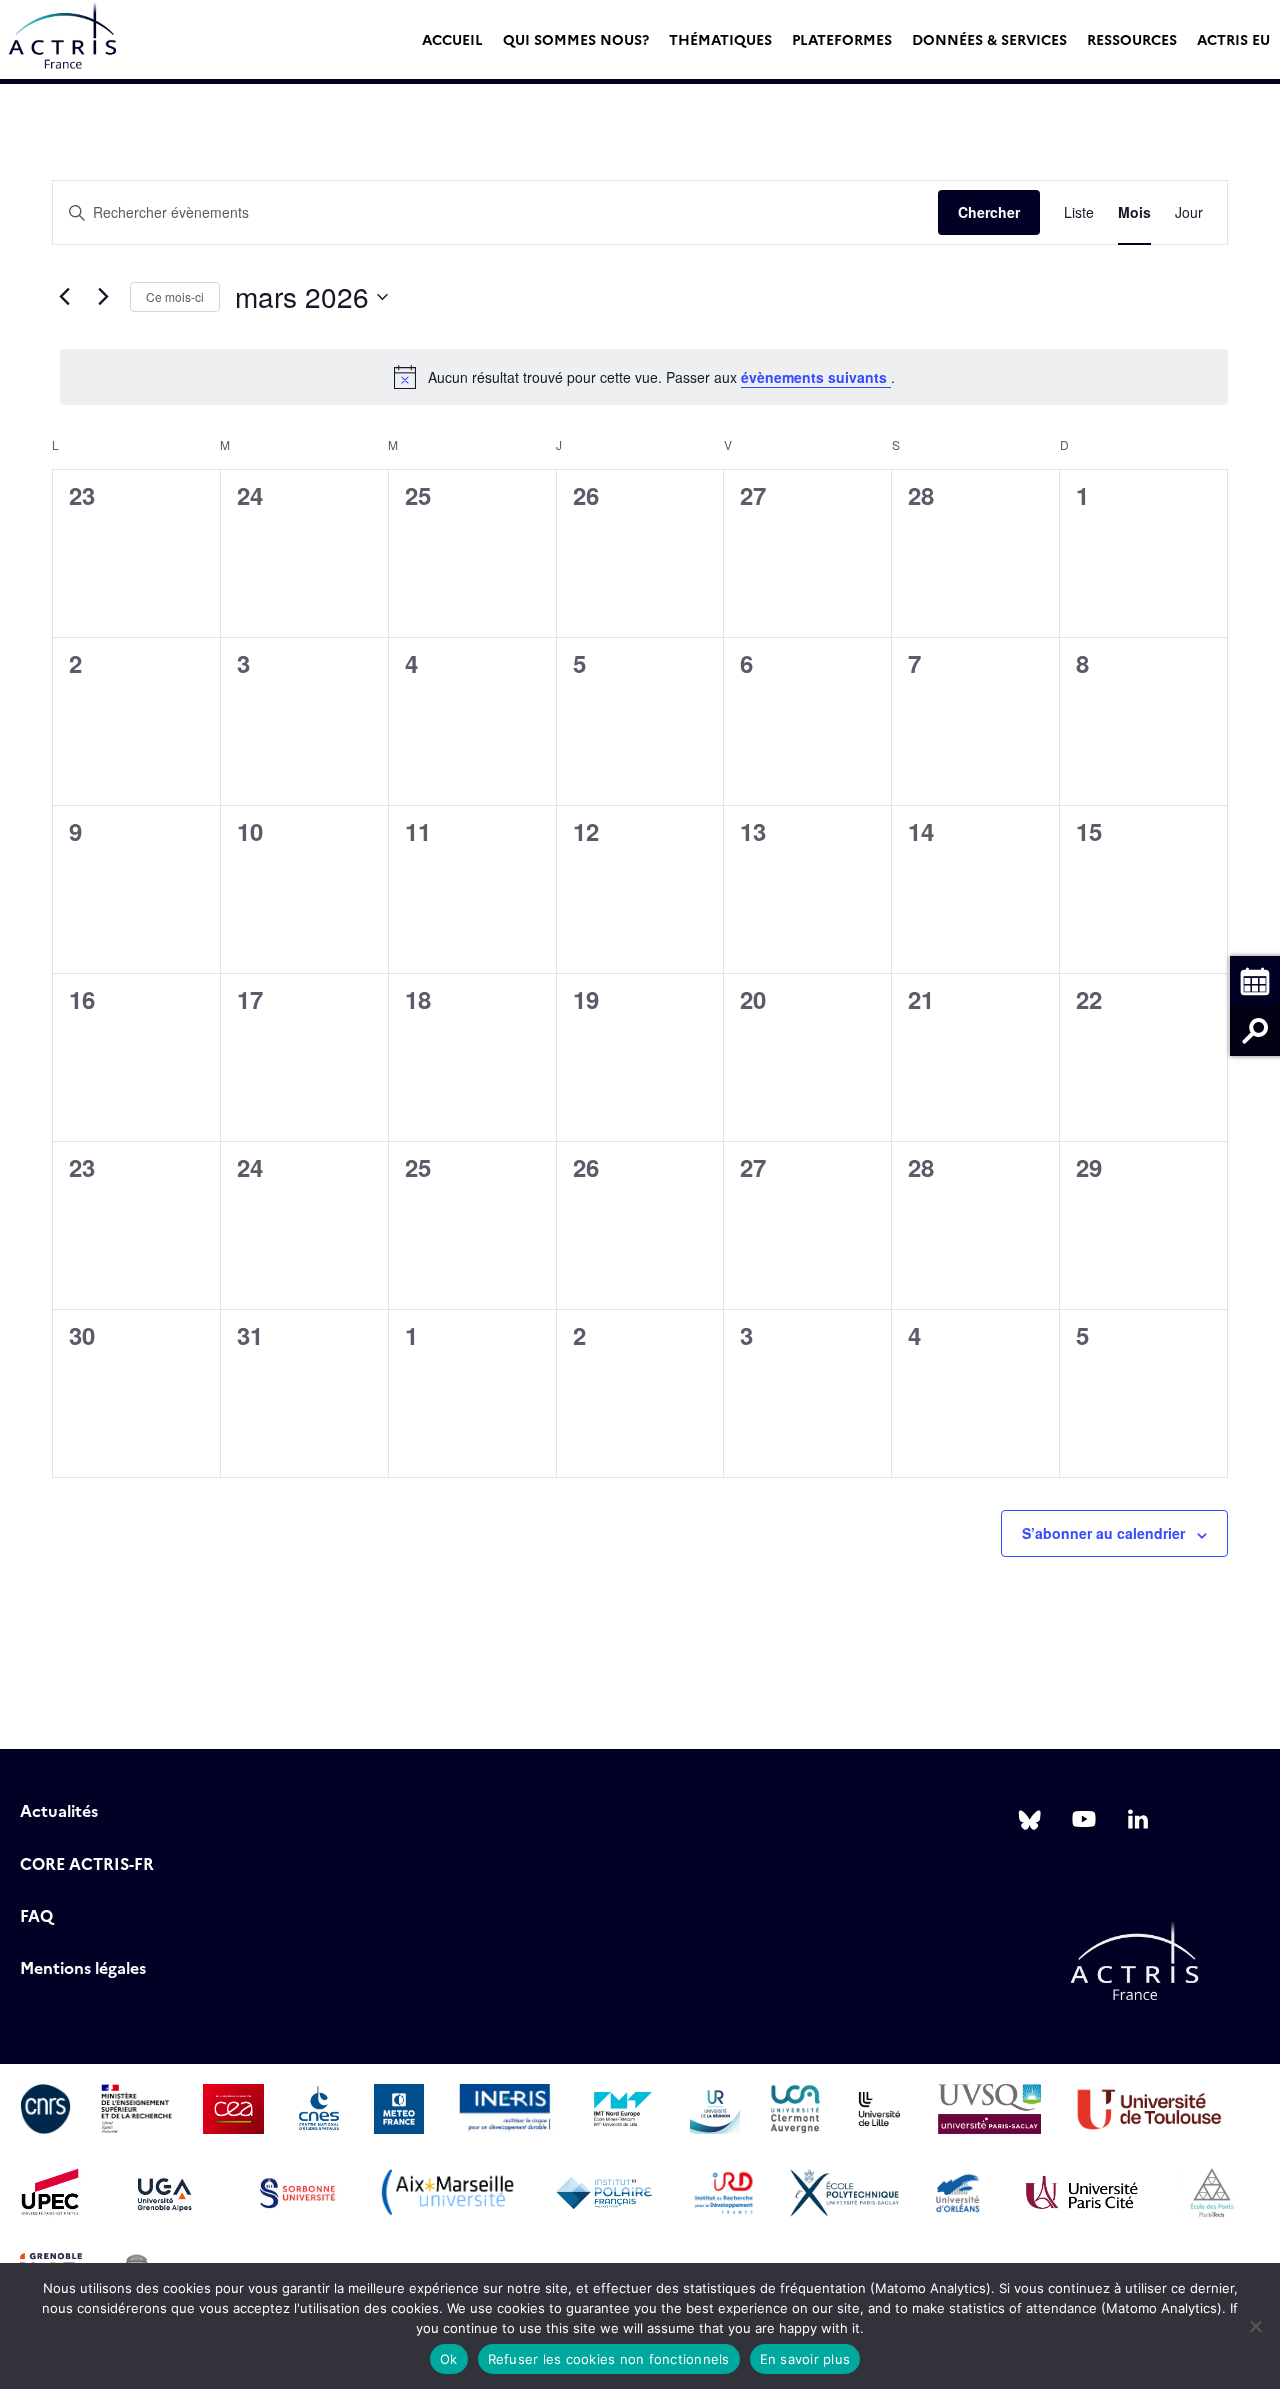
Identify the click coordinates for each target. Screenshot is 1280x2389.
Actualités (59, 1810)
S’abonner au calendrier (1103, 1533)
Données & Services (989, 39)
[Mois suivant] (103, 297)
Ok (449, 2359)
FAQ (36, 1915)
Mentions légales (83, 1967)
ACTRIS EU (1233, 39)
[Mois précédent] (64, 297)
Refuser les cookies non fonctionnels (609, 2359)
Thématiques (720, 39)
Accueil (452, 39)
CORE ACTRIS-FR (87, 1863)
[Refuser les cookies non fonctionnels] (1255, 2326)
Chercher (989, 212)
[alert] (644, 377)
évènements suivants (816, 377)
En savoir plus (805, 2359)
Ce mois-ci (175, 296)
